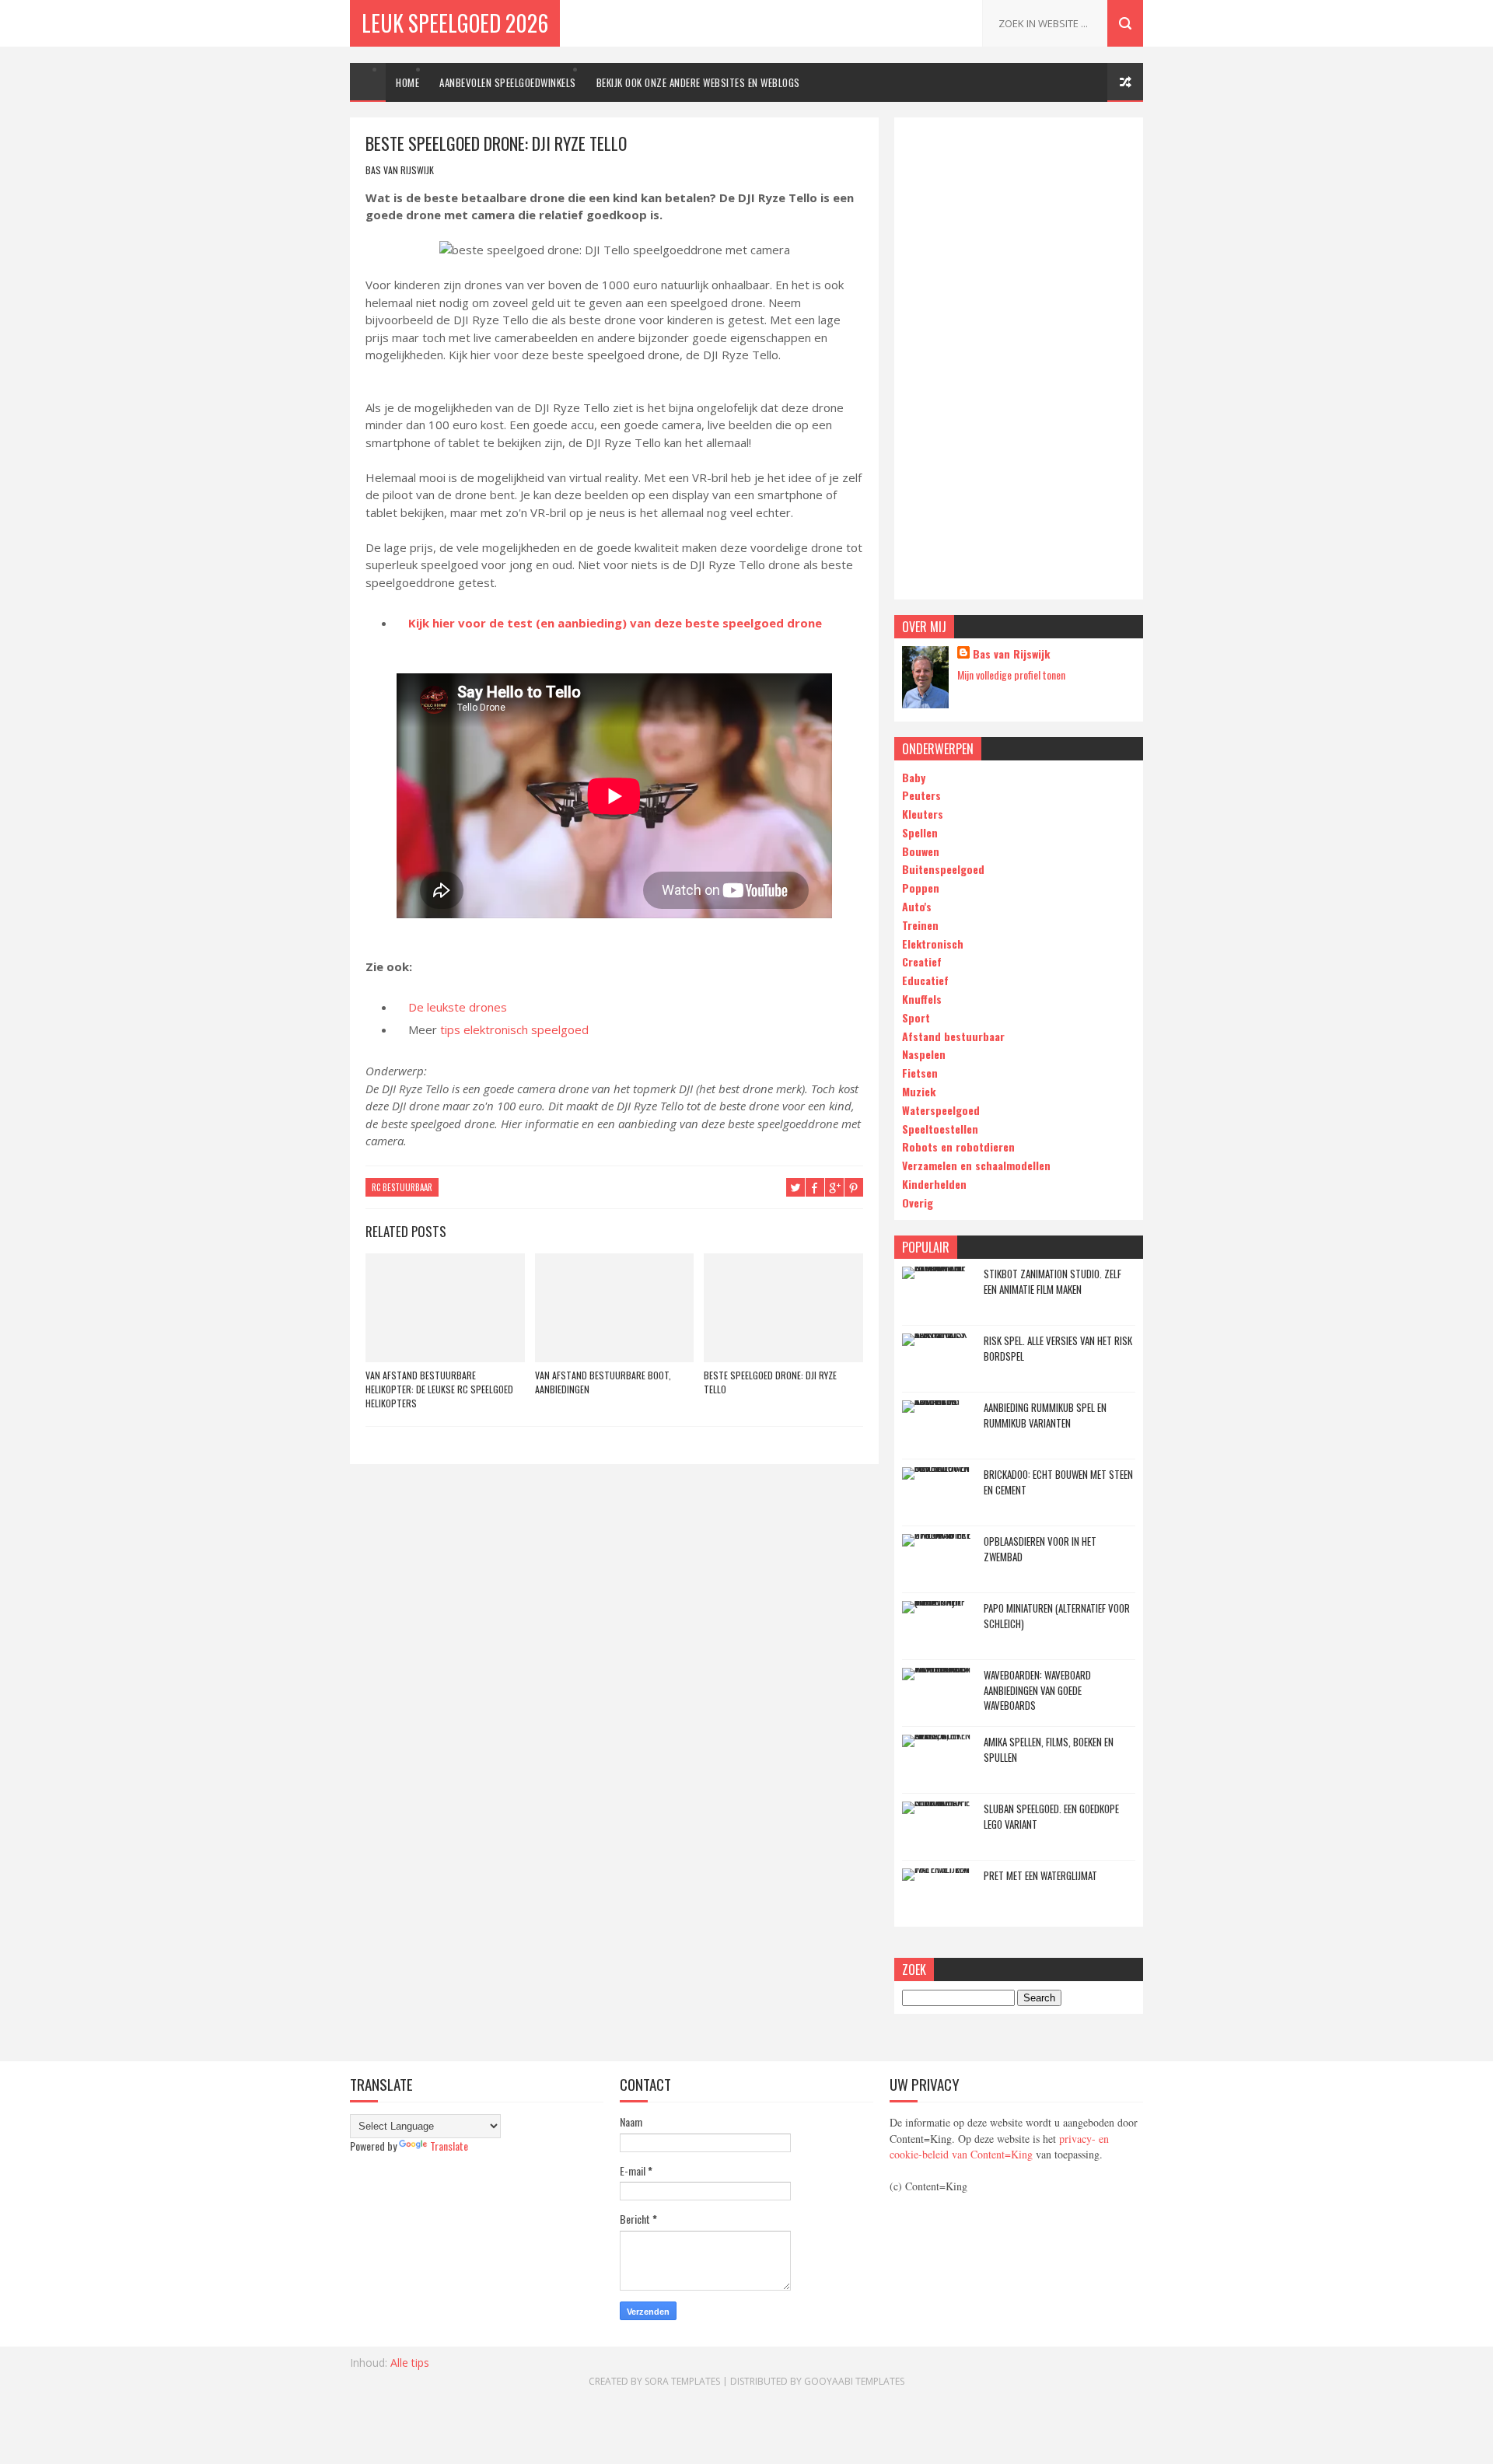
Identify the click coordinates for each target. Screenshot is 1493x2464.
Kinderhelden (934, 1184)
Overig (918, 1202)
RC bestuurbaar (402, 1187)
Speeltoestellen (940, 1129)
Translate (449, 2146)
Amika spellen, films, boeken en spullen (1049, 1749)
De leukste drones (458, 1007)
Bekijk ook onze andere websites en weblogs (698, 82)
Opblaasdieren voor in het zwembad (1040, 1549)
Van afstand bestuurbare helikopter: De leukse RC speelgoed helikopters (439, 1389)
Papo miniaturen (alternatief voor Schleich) (1057, 1616)
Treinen (920, 925)
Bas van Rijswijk (1011, 654)
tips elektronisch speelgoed (514, 1029)
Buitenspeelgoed (943, 869)
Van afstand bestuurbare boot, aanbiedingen (603, 1382)
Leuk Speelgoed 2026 (455, 23)
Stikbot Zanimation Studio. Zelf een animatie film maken (1052, 1281)
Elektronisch (933, 944)
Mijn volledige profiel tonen (1011, 675)
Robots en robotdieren (958, 1146)
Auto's (917, 906)
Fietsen (920, 1073)
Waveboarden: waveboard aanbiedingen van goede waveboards (1037, 1690)
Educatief (925, 980)
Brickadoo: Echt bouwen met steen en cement (1058, 1482)
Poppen (921, 888)
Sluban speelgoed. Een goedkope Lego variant (1051, 1816)
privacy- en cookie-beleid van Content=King (999, 2147)
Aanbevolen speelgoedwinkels (508, 82)
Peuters (921, 795)
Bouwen (921, 851)
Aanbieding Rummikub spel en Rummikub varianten (1045, 1415)
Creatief (922, 961)
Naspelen (924, 1054)
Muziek (919, 1091)
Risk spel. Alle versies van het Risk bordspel (1058, 1348)
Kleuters (923, 814)
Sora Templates (682, 2381)
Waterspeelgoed (941, 1110)
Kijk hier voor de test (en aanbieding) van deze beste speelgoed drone (615, 623)
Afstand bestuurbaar (953, 1036)
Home (407, 82)
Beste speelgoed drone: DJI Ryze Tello (770, 1382)
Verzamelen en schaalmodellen (976, 1165)
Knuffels (922, 999)
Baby (914, 777)
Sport (916, 1017)
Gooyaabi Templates (854, 2381)
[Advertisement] (1019, 358)
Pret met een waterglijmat (1040, 1875)
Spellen (920, 832)
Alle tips (410, 2363)
